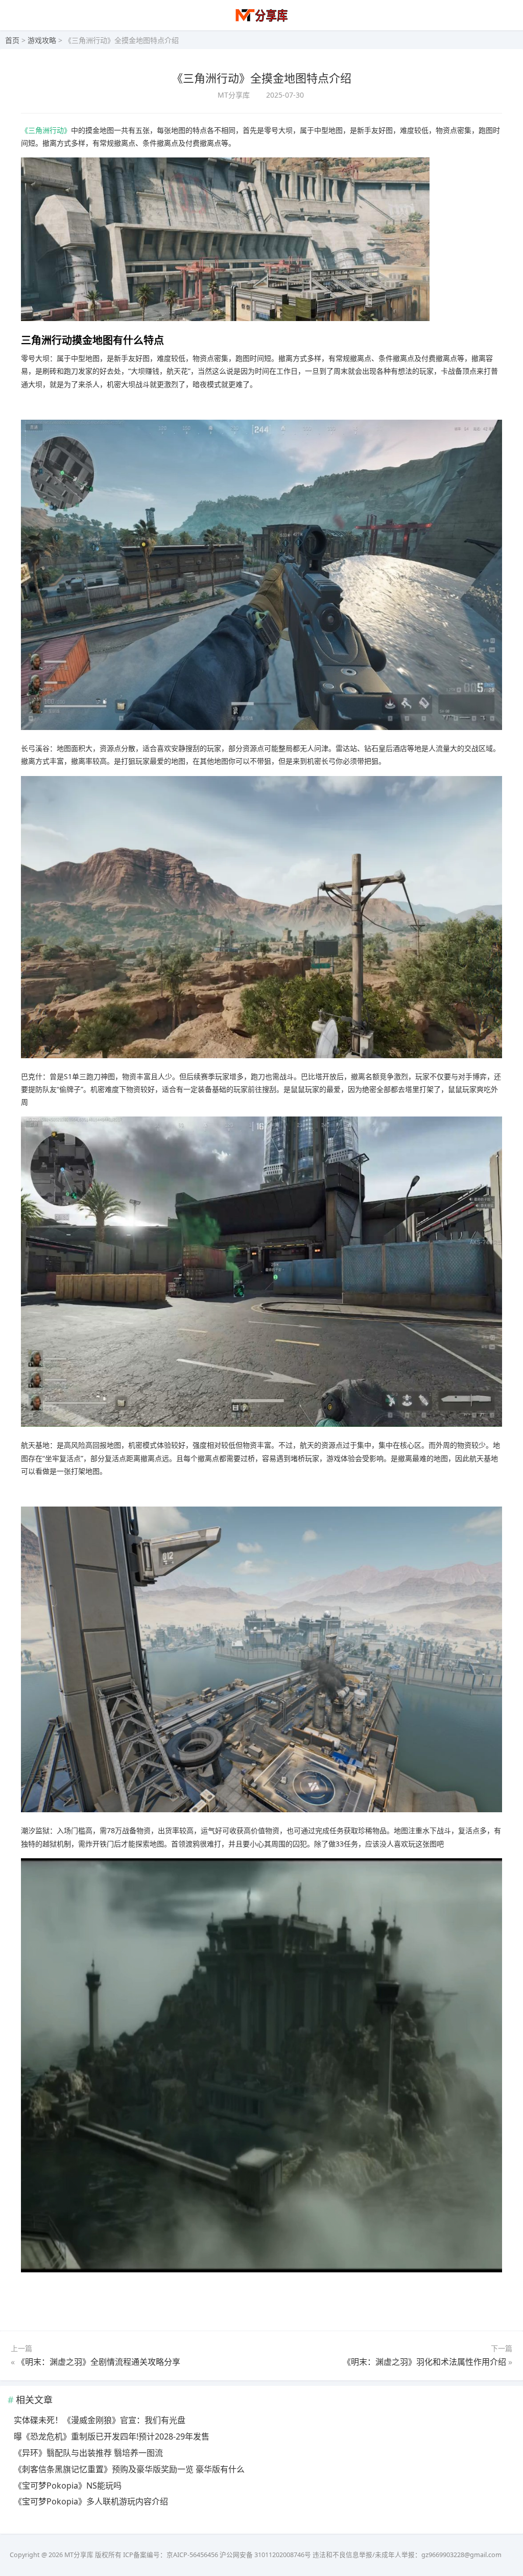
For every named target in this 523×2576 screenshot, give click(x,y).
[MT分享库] (262, 21)
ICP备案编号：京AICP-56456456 (171, 2555)
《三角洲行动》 (46, 130)
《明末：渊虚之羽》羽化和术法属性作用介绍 (424, 2362)
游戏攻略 (42, 40)
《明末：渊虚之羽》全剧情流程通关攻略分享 (99, 2362)
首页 (12, 40)
